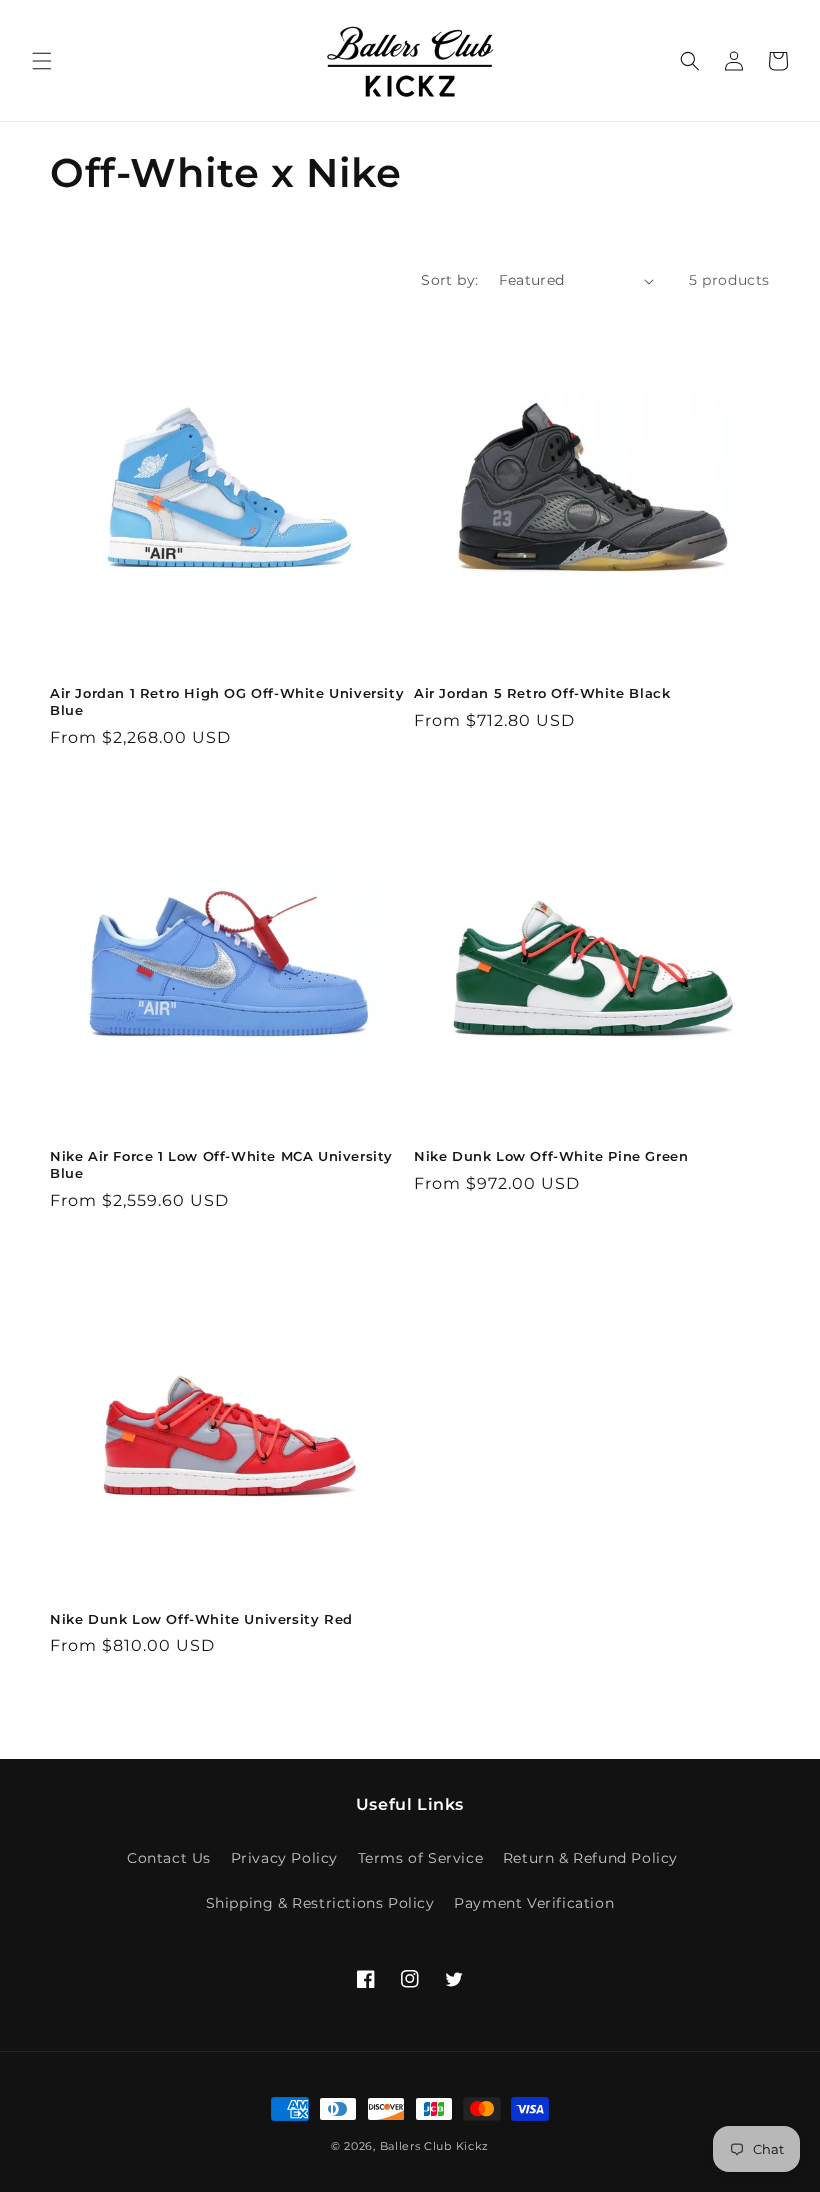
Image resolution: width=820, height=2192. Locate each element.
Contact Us (169, 1858)
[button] (42, 61)
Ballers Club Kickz (435, 2146)
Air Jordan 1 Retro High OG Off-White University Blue (227, 701)
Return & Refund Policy (590, 1858)
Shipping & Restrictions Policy (320, 1903)
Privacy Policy (284, 1858)
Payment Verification (534, 1903)
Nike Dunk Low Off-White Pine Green (551, 1156)
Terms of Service (421, 1858)
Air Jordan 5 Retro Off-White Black (542, 693)
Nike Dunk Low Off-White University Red (201, 1619)
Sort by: (449, 280)
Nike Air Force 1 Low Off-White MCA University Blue (221, 1164)
